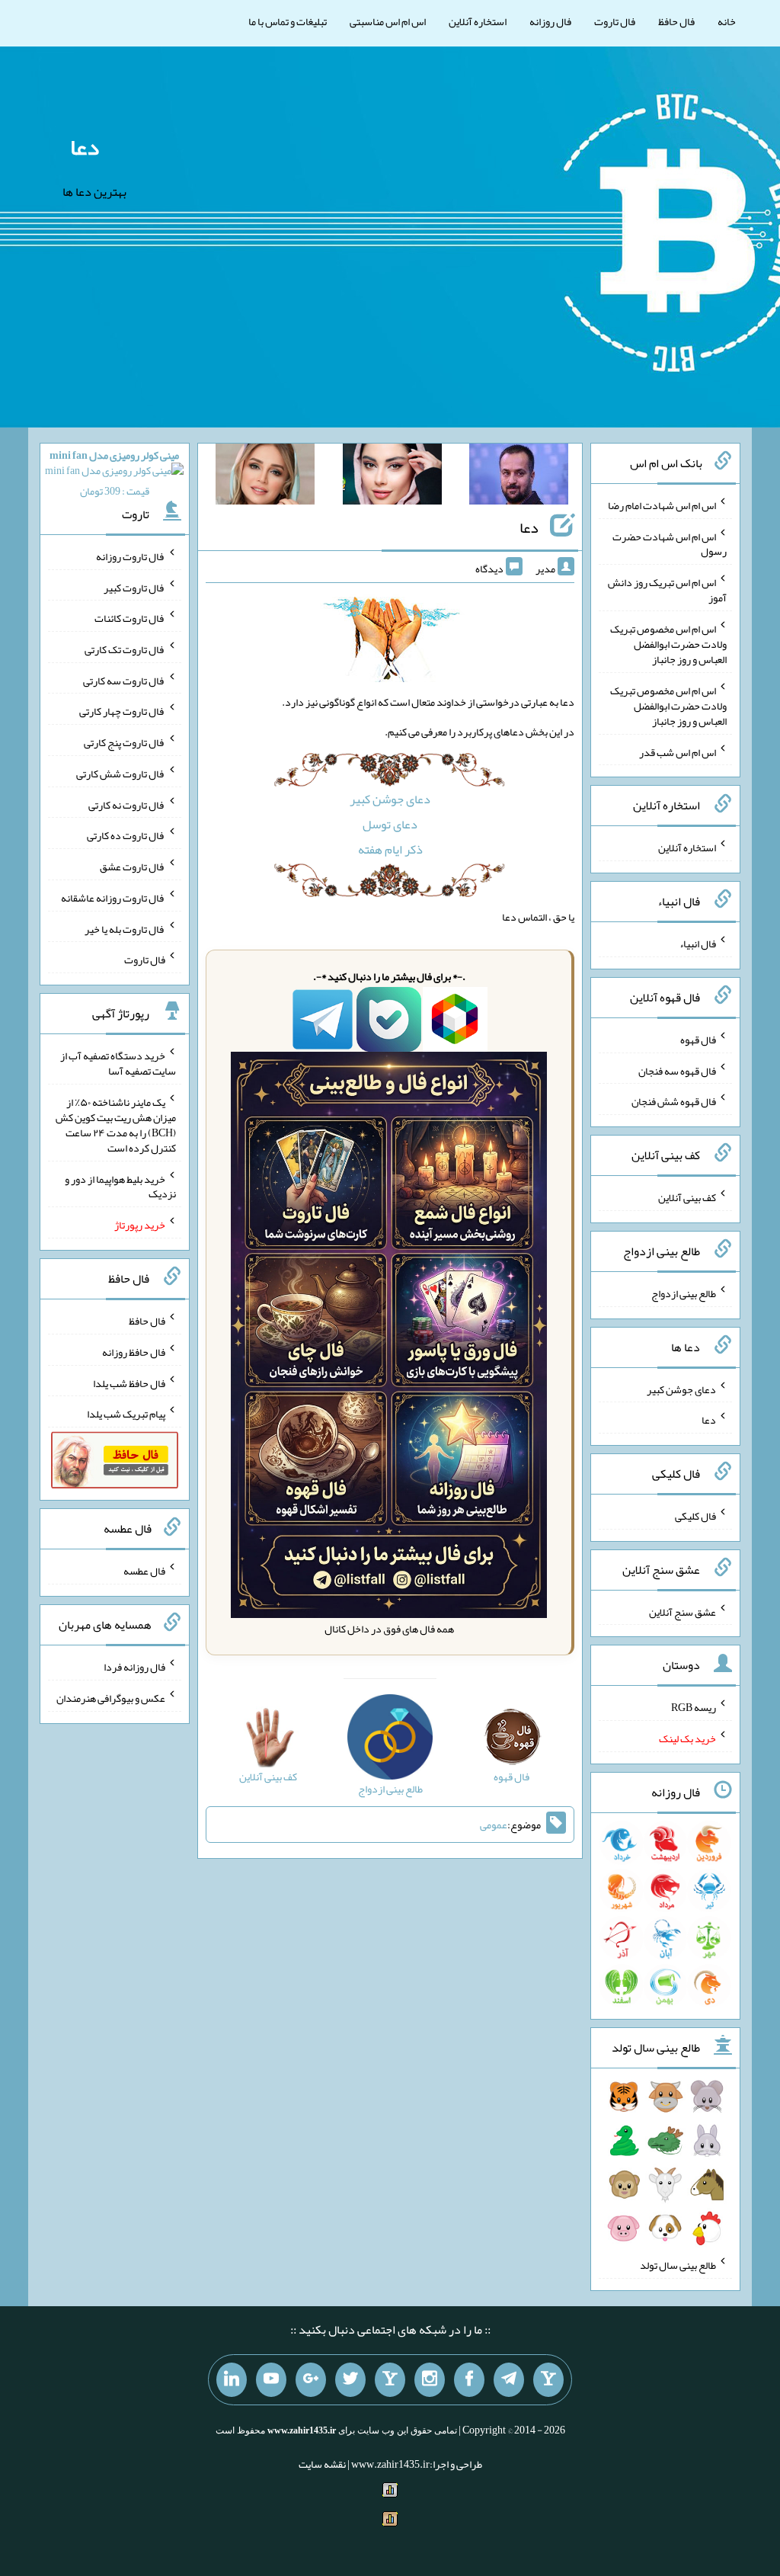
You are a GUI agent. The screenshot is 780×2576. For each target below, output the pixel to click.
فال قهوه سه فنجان (677, 1070)
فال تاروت (615, 21)
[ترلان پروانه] (392, 477)
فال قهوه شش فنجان (674, 1101)
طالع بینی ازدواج (684, 1293)
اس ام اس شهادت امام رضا (662, 505)
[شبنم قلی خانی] (265, 477)
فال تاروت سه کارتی (124, 680)
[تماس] (390, 2380)
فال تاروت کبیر (134, 587)
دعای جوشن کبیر (390, 799)
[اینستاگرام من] (430, 2380)
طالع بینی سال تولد (678, 2265)
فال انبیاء (698, 944)
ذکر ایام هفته (390, 849)
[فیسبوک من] (469, 2380)
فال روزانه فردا (134, 1667)
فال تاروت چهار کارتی (122, 711)
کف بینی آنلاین (687, 1197)
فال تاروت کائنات (130, 618)
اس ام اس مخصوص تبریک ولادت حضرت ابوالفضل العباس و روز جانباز (668, 644)
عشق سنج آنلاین (682, 1611)
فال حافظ (676, 21)
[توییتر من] (350, 2380)
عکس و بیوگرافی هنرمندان (111, 1698)
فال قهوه (698, 1040)
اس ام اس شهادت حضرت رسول (670, 543)
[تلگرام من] (509, 2380)
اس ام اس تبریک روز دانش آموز (667, 590)
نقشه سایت (322, 2464)
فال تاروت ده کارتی (126, 835)
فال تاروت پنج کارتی (125, 742)
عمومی (494, 1825)
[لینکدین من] (232, 2380)
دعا (85, 147)
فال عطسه (144, 1571)
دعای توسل (390, 824)
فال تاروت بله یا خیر (125, 928)
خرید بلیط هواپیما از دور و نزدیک (120, 1186)
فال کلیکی (695, 1516)
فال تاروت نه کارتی (127, 804)
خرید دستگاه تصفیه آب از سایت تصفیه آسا (118, 1063)
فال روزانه (550, 21)
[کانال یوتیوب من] (271, 2380)
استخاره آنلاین (478, 21)
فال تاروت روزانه (131, 556)
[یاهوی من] (548, 2380)
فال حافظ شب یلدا (129, 1383)
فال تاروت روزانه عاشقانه (113, 898)
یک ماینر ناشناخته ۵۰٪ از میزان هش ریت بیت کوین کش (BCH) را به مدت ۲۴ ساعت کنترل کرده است (116, 1125)
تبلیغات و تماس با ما (288, 21)
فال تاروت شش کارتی (121, 774)
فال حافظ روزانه (134, 1352)
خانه (727, 21)
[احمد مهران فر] (519, 477)
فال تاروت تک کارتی (125, 649)
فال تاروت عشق (133, 867)
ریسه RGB (694, 1707)
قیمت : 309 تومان (114, 473)
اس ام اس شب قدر (678, 751)
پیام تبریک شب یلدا (126, 1414)
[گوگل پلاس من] (311, 2380)
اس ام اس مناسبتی (388, 21)
